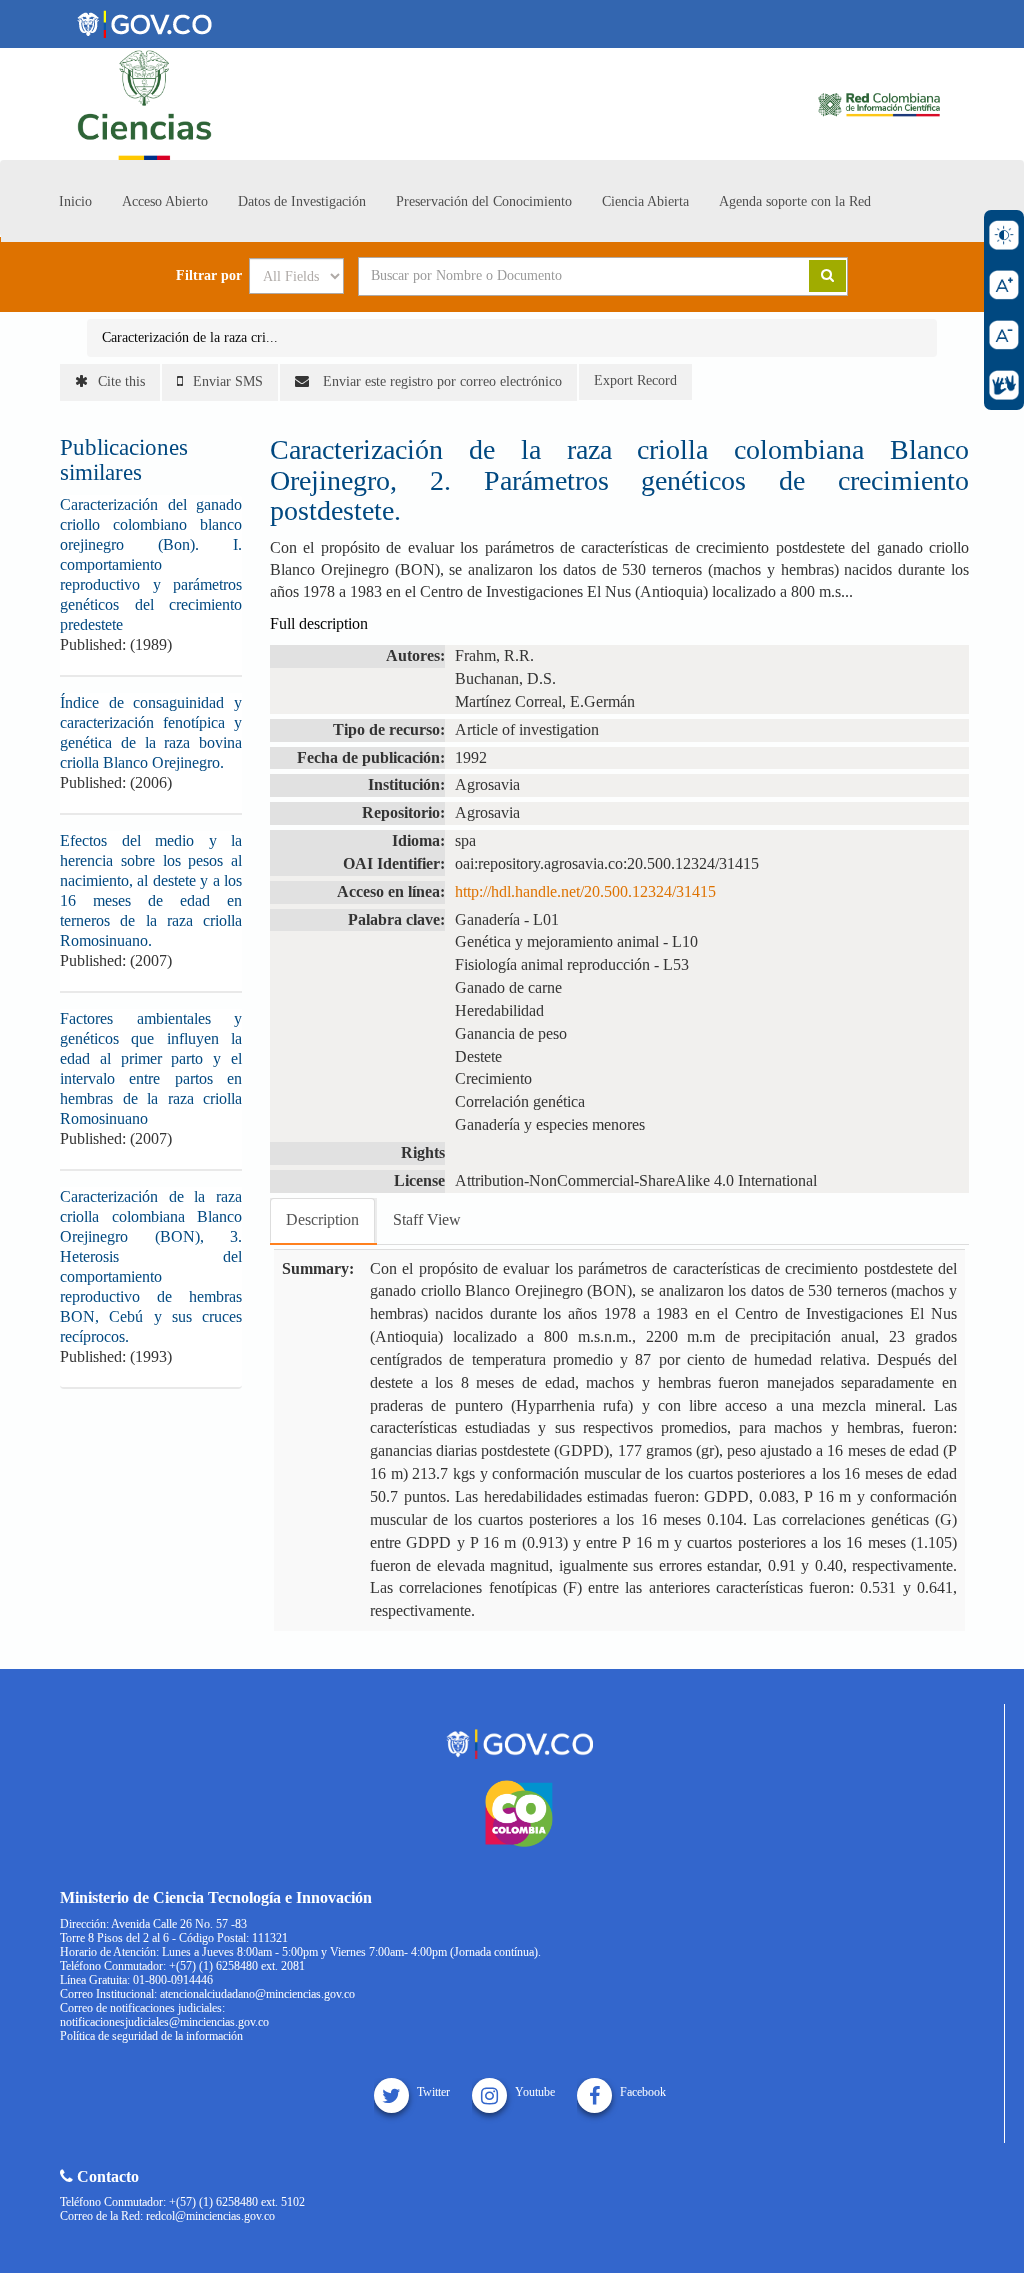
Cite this (121, 381)
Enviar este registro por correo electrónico (440, 381)
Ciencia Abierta (645, 201)
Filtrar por (209, 276)
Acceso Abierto (165, 201)
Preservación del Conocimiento (484, 201)
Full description (319, 623)
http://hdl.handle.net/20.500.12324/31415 (585, 891)
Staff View (427, 1219)
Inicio (75, 201)
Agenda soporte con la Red (795, 201)
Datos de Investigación (302, 201)
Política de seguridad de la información (151, 2036)
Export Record (635, 380)
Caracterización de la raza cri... (190, 337)
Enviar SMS (228, 381)
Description (322, 1219)
